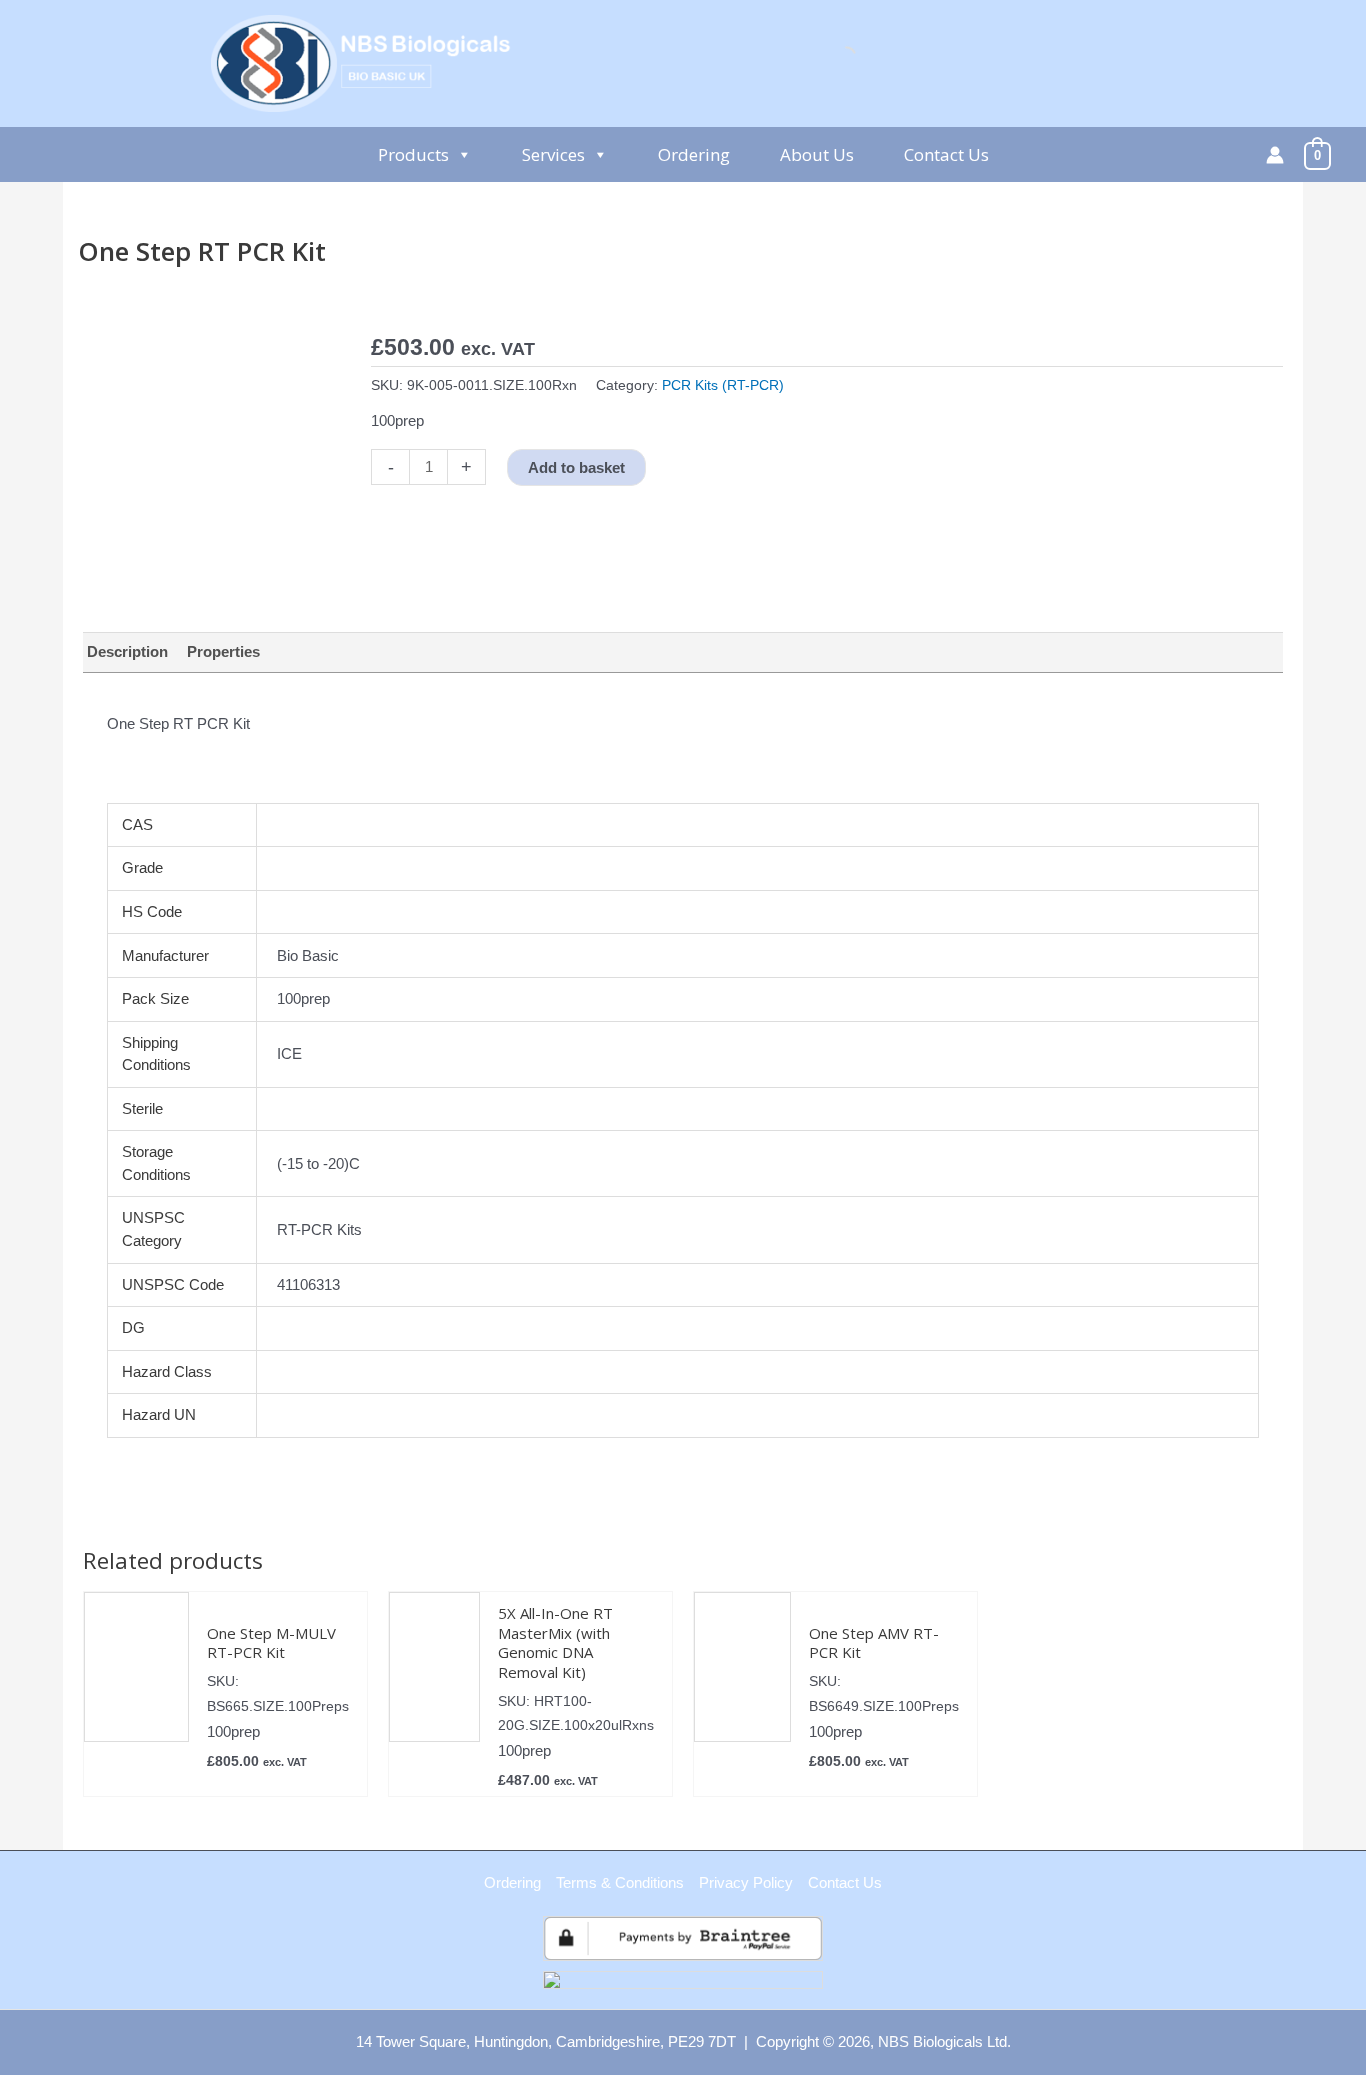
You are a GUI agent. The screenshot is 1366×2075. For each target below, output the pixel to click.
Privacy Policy (746, 1882)
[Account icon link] (1275, 155)
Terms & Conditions (620, 1882)
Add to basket (576, 467)
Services (553, 154)
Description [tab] (127, 651)
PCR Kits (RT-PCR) (723, 385)
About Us (817, 154)
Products (413, 154)
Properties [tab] (223, 651)
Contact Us (946, 154)
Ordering (694, 154)
